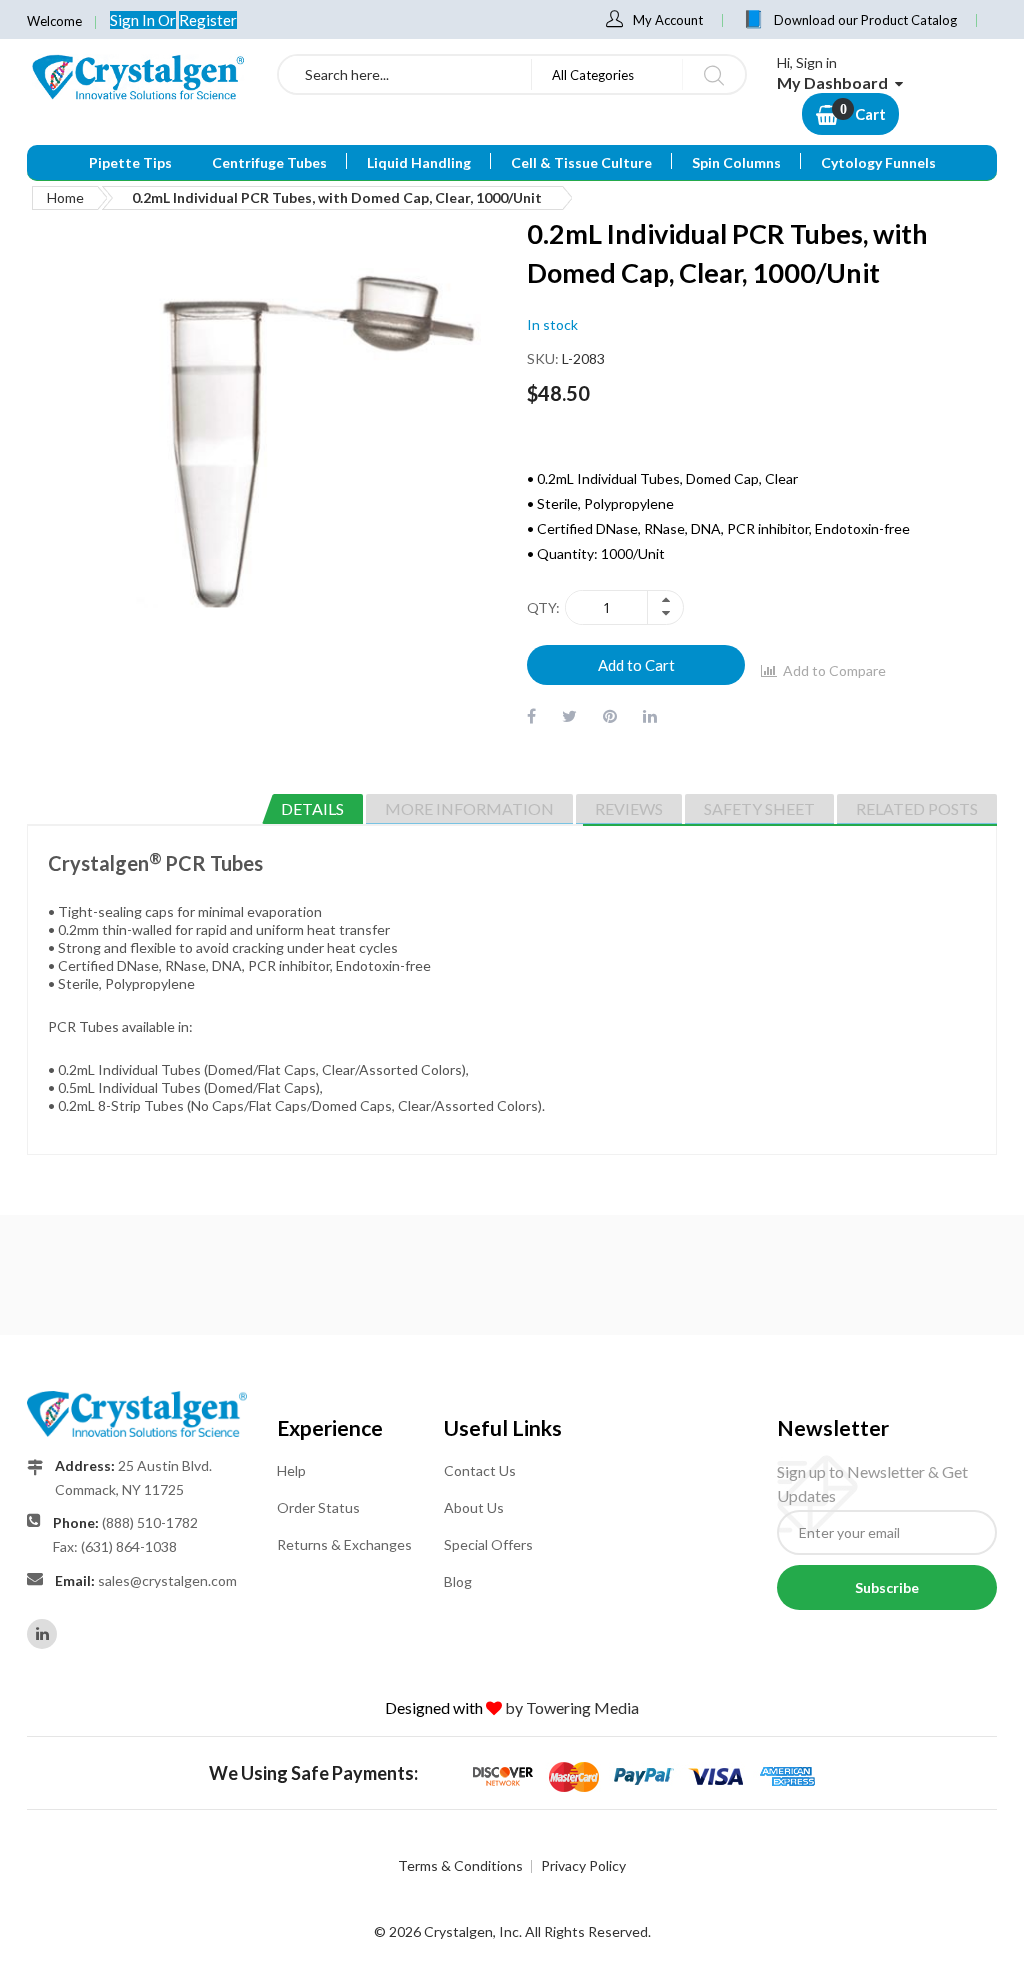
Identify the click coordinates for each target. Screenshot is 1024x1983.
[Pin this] (610, 715)
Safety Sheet (759, 808)
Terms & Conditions (460, 1865)
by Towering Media (572, 1707)
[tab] (312, 809)
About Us (474, 1507)
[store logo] (137, 77)
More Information (469, 808)
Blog (458, 1581)
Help (291, 1470)
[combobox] (405, 74)
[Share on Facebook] (531, 715)
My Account (668, 20)
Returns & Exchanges (344, 1544)
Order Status (318, 1507)
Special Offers (488, 1544)
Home (65, 197)
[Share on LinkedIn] (650, 715)
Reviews (629, 808)
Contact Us (480, 1470)
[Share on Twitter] (569, 715)
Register (208, 20)
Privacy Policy (583, 1865)
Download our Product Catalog (865, 20)
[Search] (713, 74)
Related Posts (917, 808)
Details (312, 808)
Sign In (134, 20)
